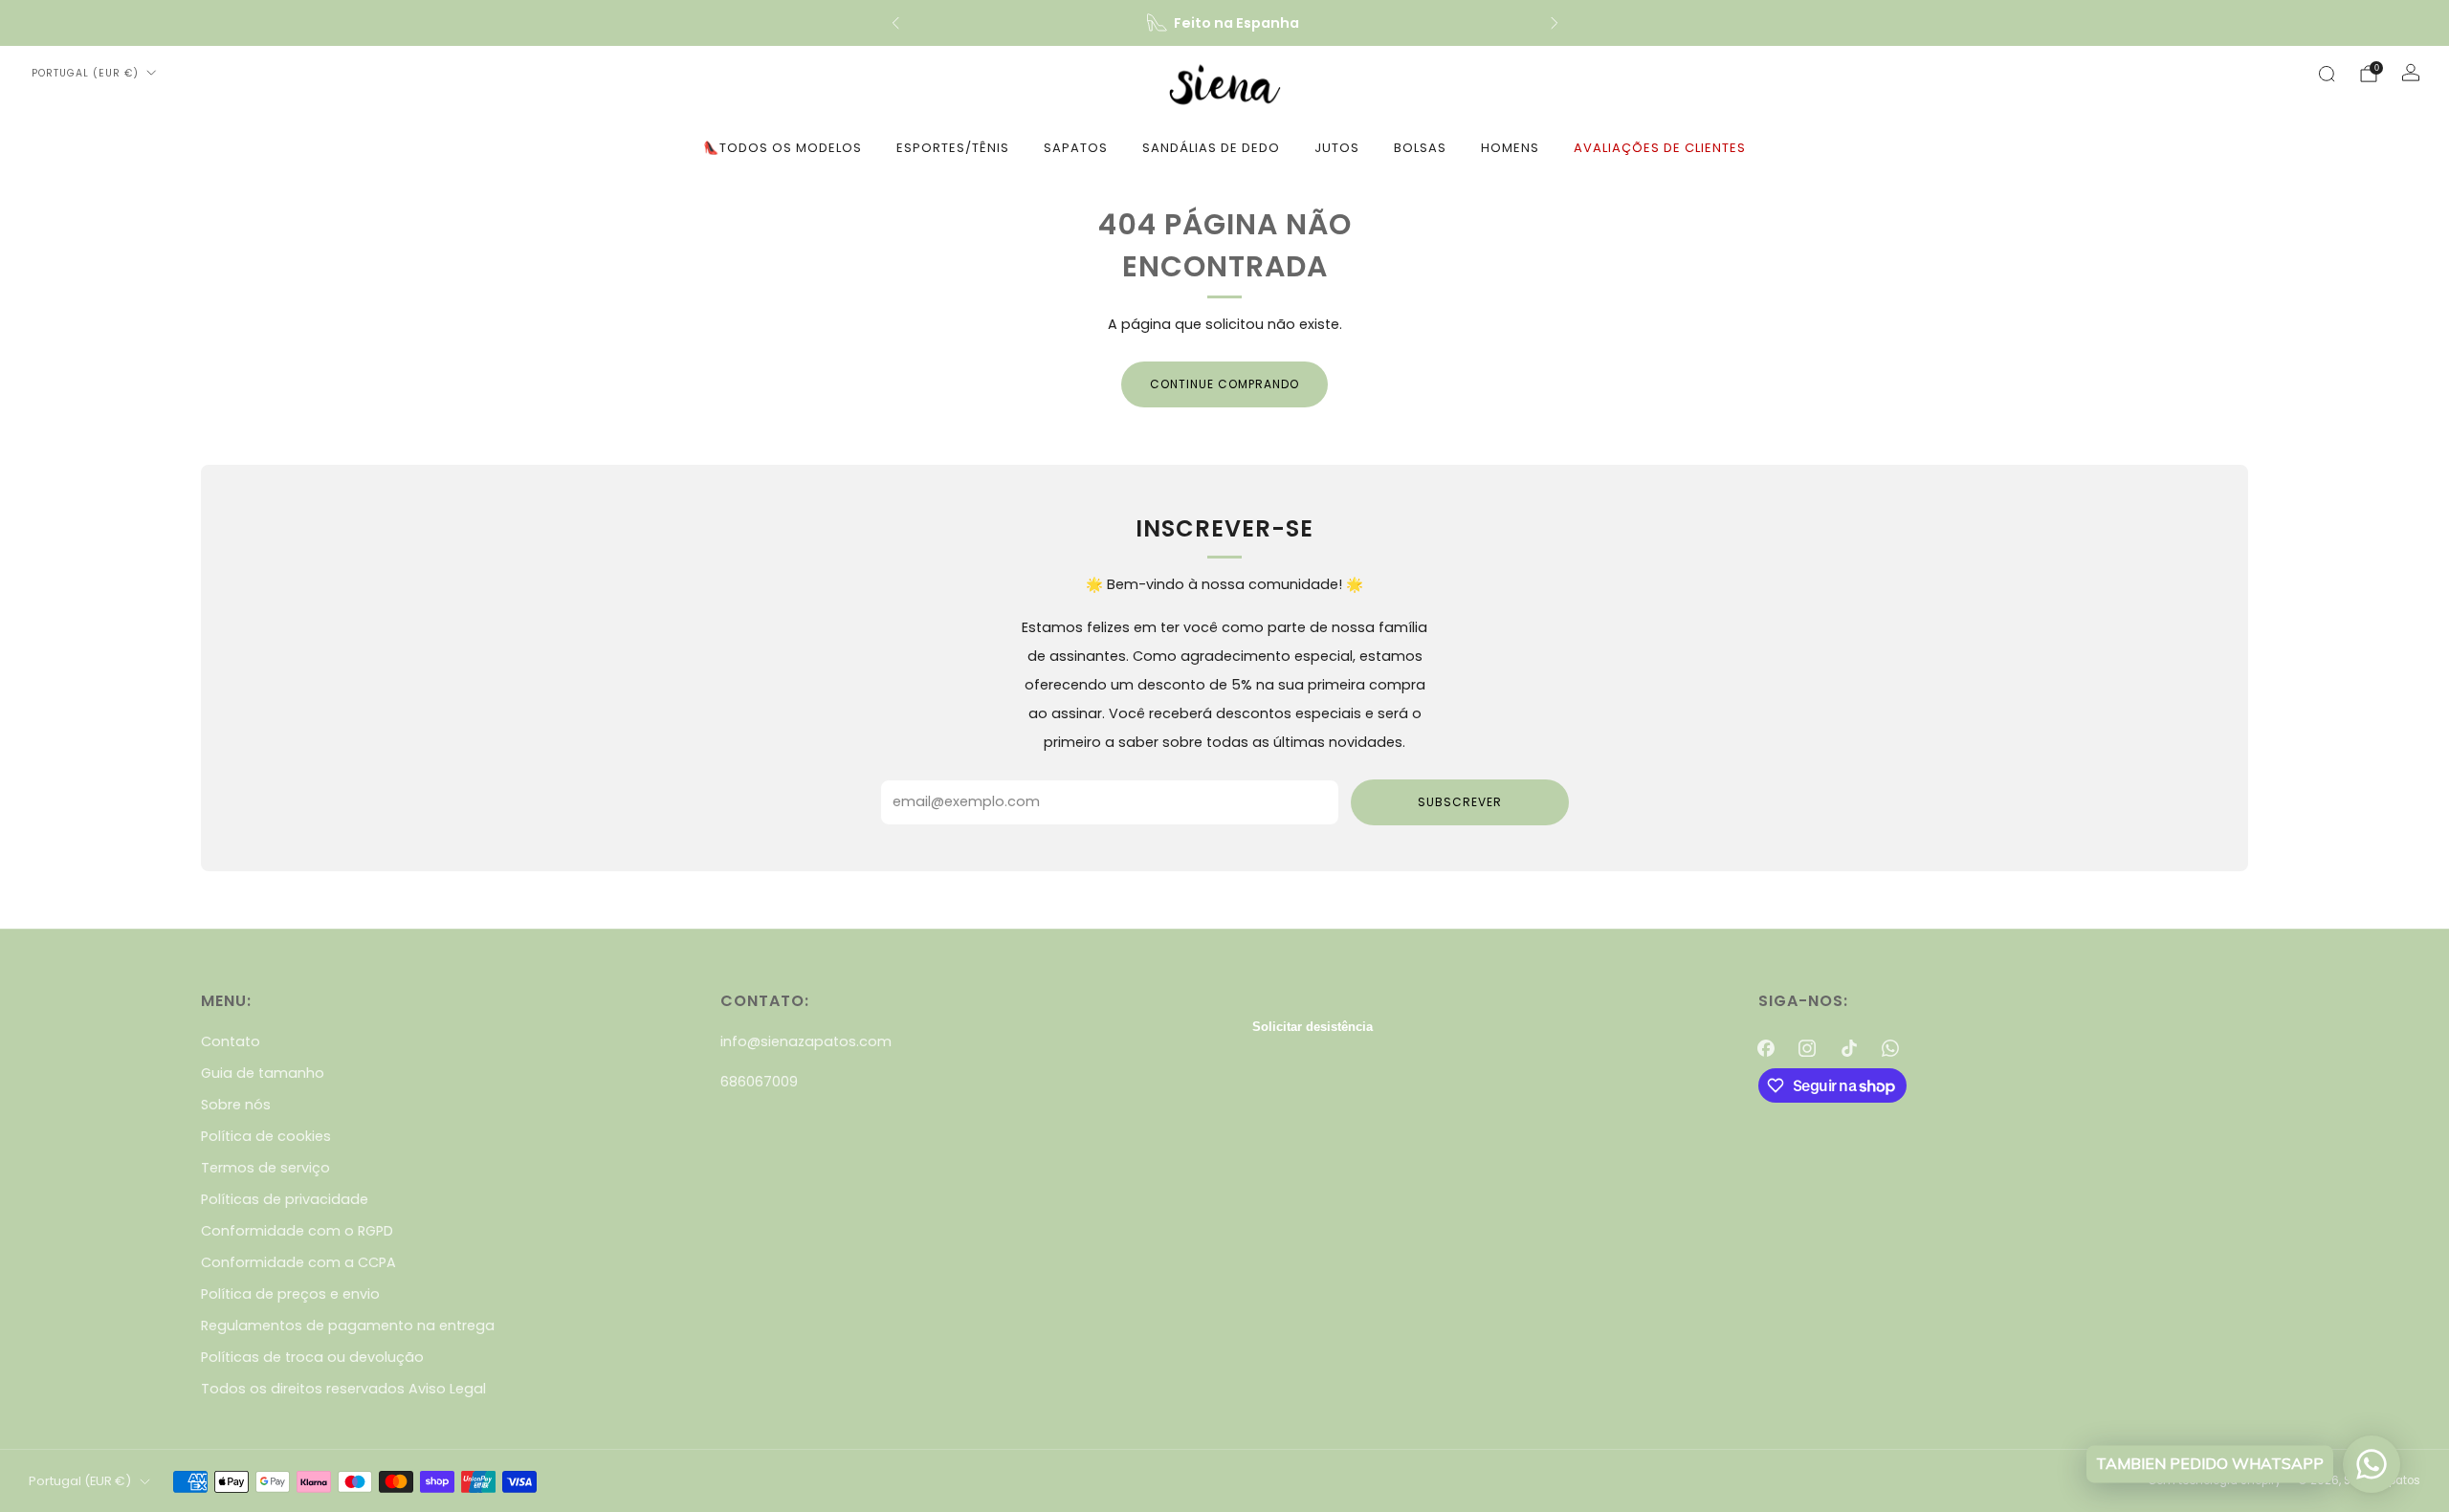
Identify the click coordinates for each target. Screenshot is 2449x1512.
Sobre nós (236, 1105)
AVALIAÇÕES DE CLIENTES (1660, 148)
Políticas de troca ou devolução (312, 1357)
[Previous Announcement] (895, 23)
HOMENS (1510, 148)
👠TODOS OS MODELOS (783, 148)
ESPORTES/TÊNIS (953, 148)
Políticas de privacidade (285, 1199)
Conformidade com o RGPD (297, 1231)
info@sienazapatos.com (806, 1041)
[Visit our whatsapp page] (1890, 1048)
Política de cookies (266, 1136)
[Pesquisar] (2327, 74)
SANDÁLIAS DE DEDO (1211, 148)
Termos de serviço (265, 1168)
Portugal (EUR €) (85, 73)
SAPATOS (1076, 148)
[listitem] (1225, 23)
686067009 (759, 1082)
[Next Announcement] (1555, 23)
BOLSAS (1420, 148)
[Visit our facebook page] (1766, 1048)
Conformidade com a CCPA (298, 1262)
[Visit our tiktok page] (1849, 1048)
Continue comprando (1224, 384)
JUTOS (1337, 148)
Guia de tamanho (263, 1073)
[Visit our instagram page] (1808, 1048)
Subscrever (1460, 802)
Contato (231, 1041)
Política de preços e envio (290, 1294)
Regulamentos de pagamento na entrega (348, 1326)
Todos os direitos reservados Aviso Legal (343, 1389)
